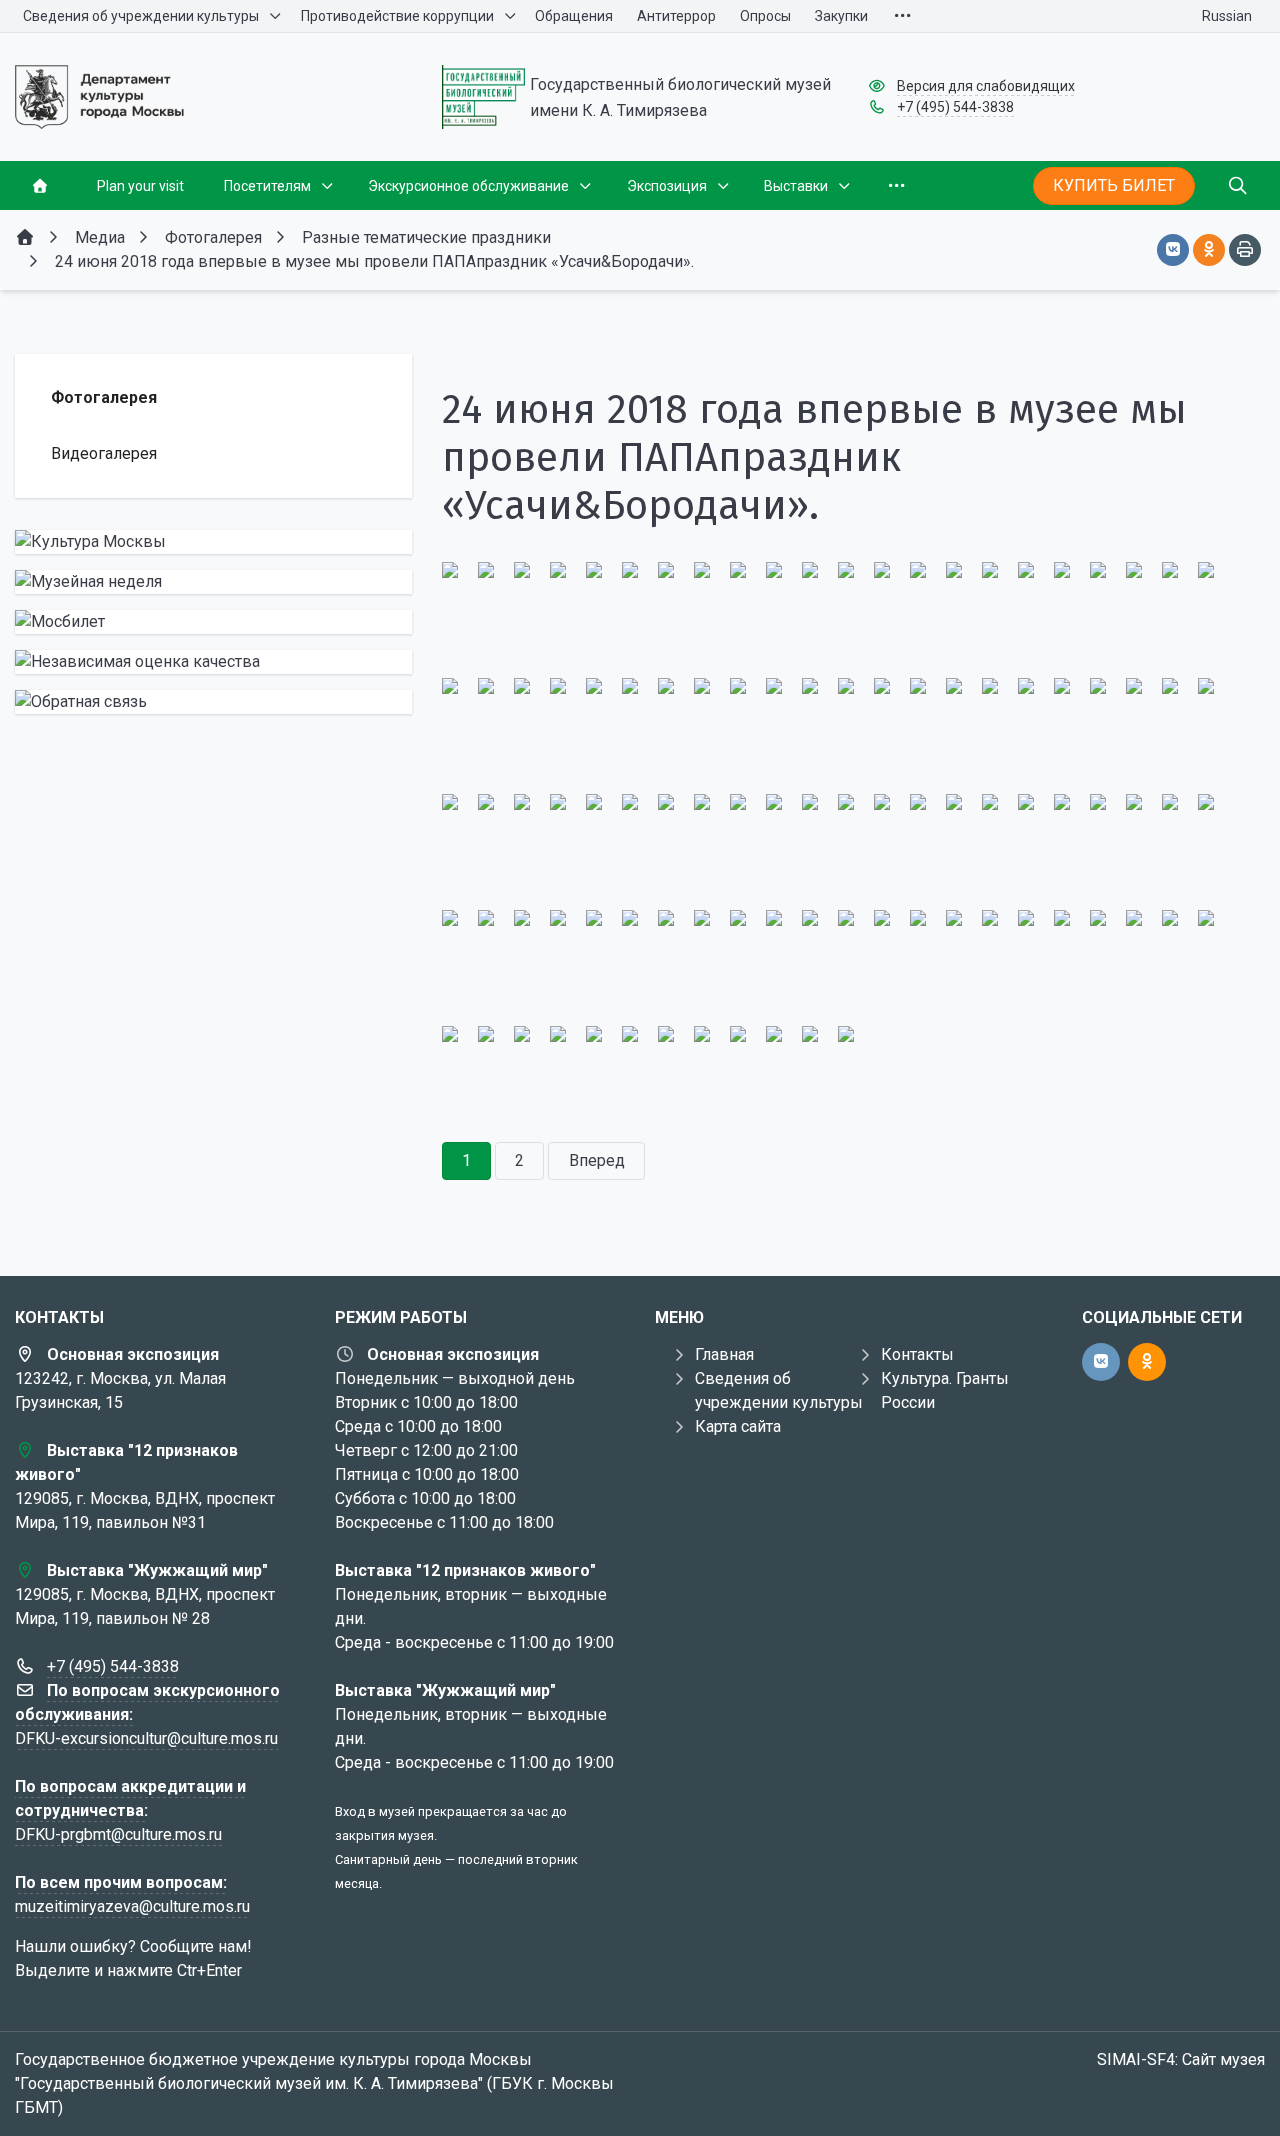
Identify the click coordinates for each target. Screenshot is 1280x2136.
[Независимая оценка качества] (213, 662)
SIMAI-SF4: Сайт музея (1181, 2059)
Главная (724, 1354)
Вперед (597, 1160)
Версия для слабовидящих (986, 86)
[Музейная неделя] (213, 582)
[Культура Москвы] (213, 542)
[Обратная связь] (213, 702)
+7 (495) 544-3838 (955, 107)
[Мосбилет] (213, 622)
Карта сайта (738, 1426)
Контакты (917, 1354)
